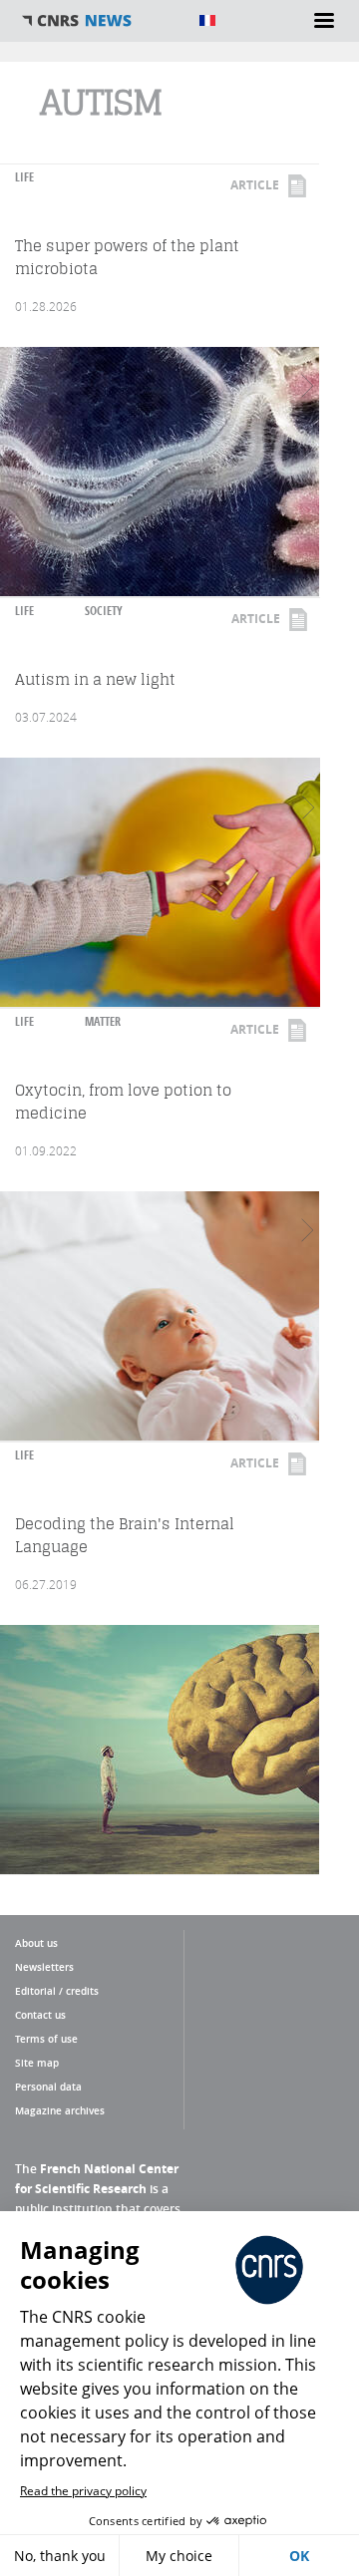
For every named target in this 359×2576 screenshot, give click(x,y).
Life (24, 177)
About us (36, 1943)
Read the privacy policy (83, 2491)
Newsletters (44, 1967)
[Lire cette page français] (207, 20)
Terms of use (46, 2039)
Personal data (48, 2087)
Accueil (100, 21)
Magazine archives (60, 2110)
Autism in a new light (95, 679)
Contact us (40, 2015)
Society (104, 611)
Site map (37, 2063)
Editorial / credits (57, 1991)
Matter (103, 1021)
